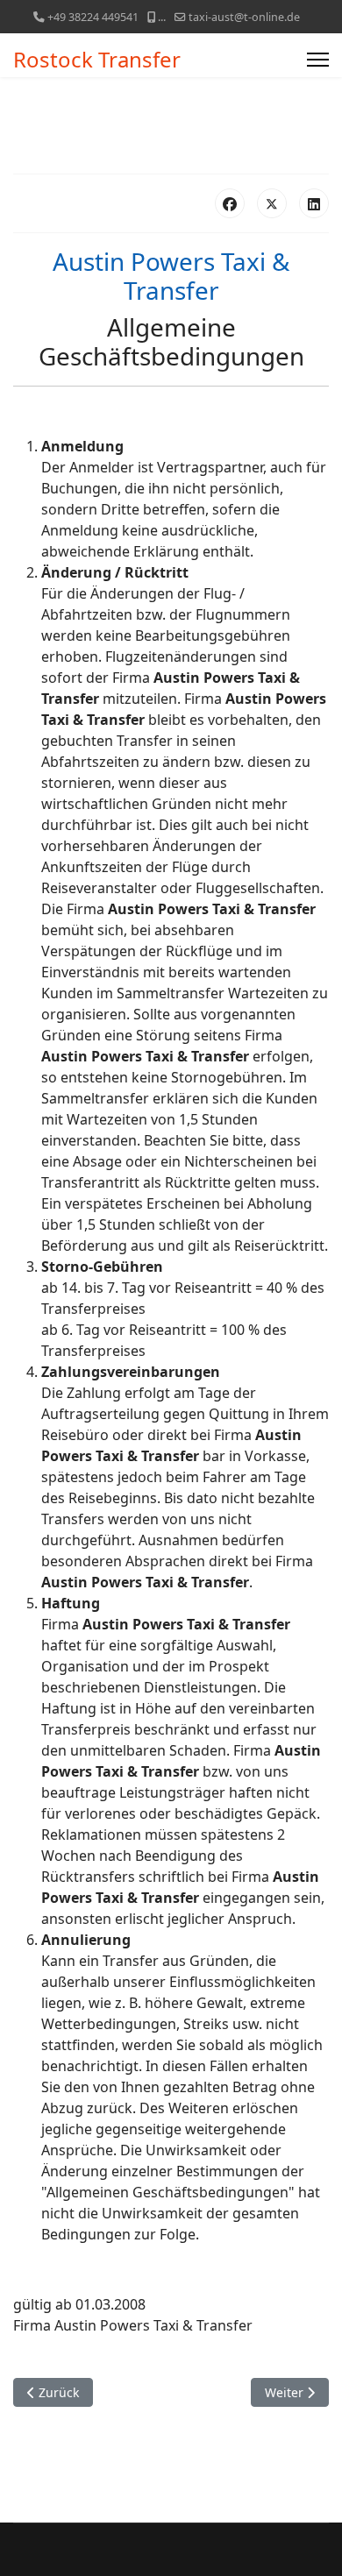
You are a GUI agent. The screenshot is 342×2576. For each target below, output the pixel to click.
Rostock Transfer (97, 60)
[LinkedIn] (314, 203)
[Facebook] (230, 203)
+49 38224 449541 (93, 17)
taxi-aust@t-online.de (244, 17)
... (162, 17)
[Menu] (318, 60)
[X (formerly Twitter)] (272, 203)
